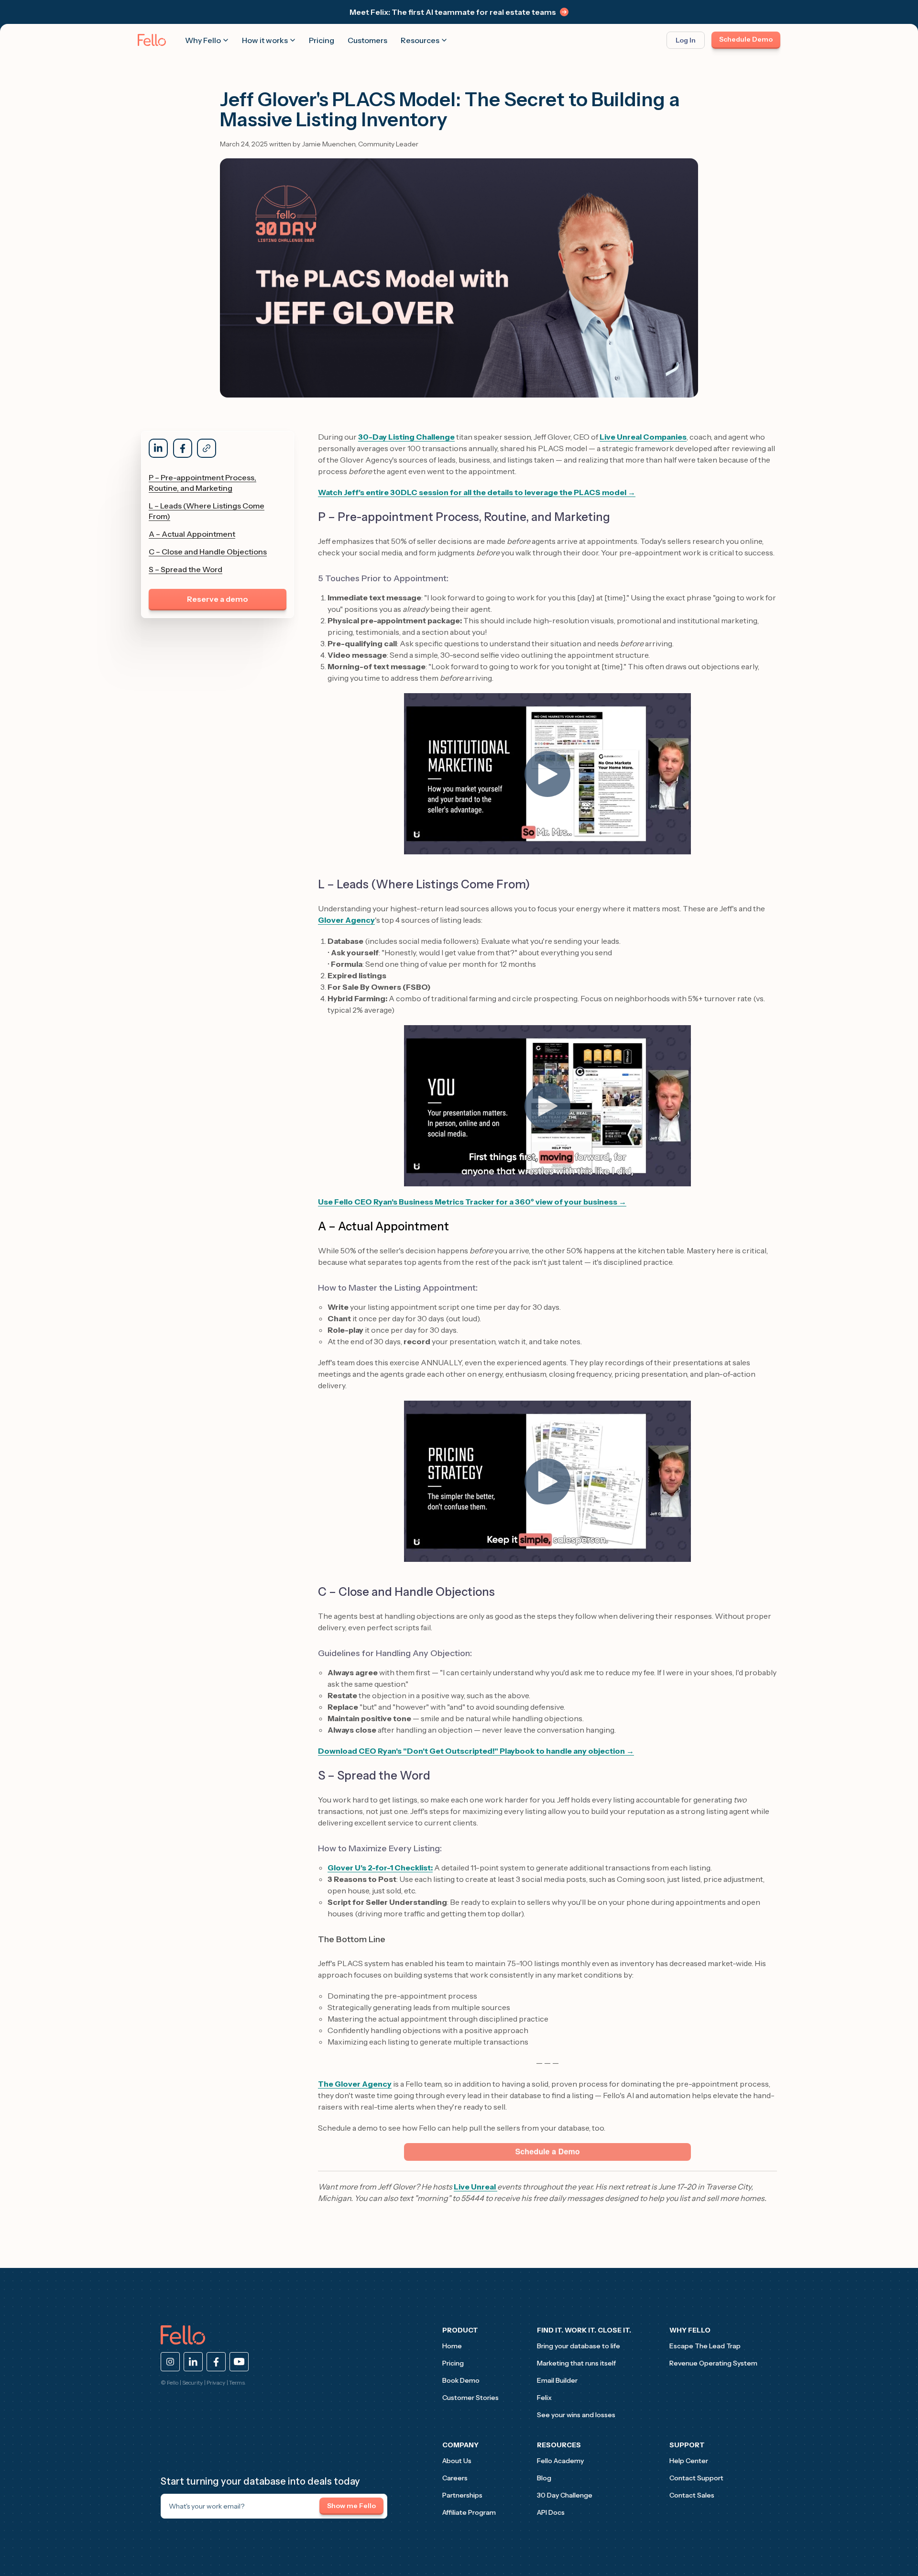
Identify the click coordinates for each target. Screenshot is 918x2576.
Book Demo (461, 2380)
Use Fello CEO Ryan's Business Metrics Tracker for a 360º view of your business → (472, 1202)
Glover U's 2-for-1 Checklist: (380, 1868)
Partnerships (462, 2495)
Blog (544, 2478)
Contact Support (696, 2478)
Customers (367, 40)
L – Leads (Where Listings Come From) (207, 511)
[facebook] (216, 2362)
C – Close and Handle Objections (208, 552)
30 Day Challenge (565, 2495)
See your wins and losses (576, 2415)
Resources (420, 40)
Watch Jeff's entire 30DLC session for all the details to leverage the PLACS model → (477, 492)
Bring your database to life (579, 2346)
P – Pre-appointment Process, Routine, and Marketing (202, 483)
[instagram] (170, 2362)
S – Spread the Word (186, 569)
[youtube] (239, 2362)
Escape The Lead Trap (705, 2346)
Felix (544, 2398)
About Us (457, 2461)
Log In (686, 40)
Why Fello (203, 40)
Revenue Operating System (713, 2363)
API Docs (551, 2512)
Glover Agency (346, 920)
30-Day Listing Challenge (406, 437)
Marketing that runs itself (576, 2363)
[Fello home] (152, 40)
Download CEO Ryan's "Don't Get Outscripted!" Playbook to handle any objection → (476, 1751)
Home (452, 2346)
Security (192, 2383)
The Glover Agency (355, 2084)
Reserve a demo (218, 599)
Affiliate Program (469, 2512)
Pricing (322, 40)
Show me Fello (351, 2506)
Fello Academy (560, 2461)
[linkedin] (193, 2362)
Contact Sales (692, 2495)
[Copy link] (207, 448)
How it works (265, 40)
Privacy (216, 2383)
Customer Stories (470, 2398)
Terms (237, 2383)
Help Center (689, 2461)
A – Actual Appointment (192, 534)
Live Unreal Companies (643, 437)
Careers (455, 2478)
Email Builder (557, 2380)
